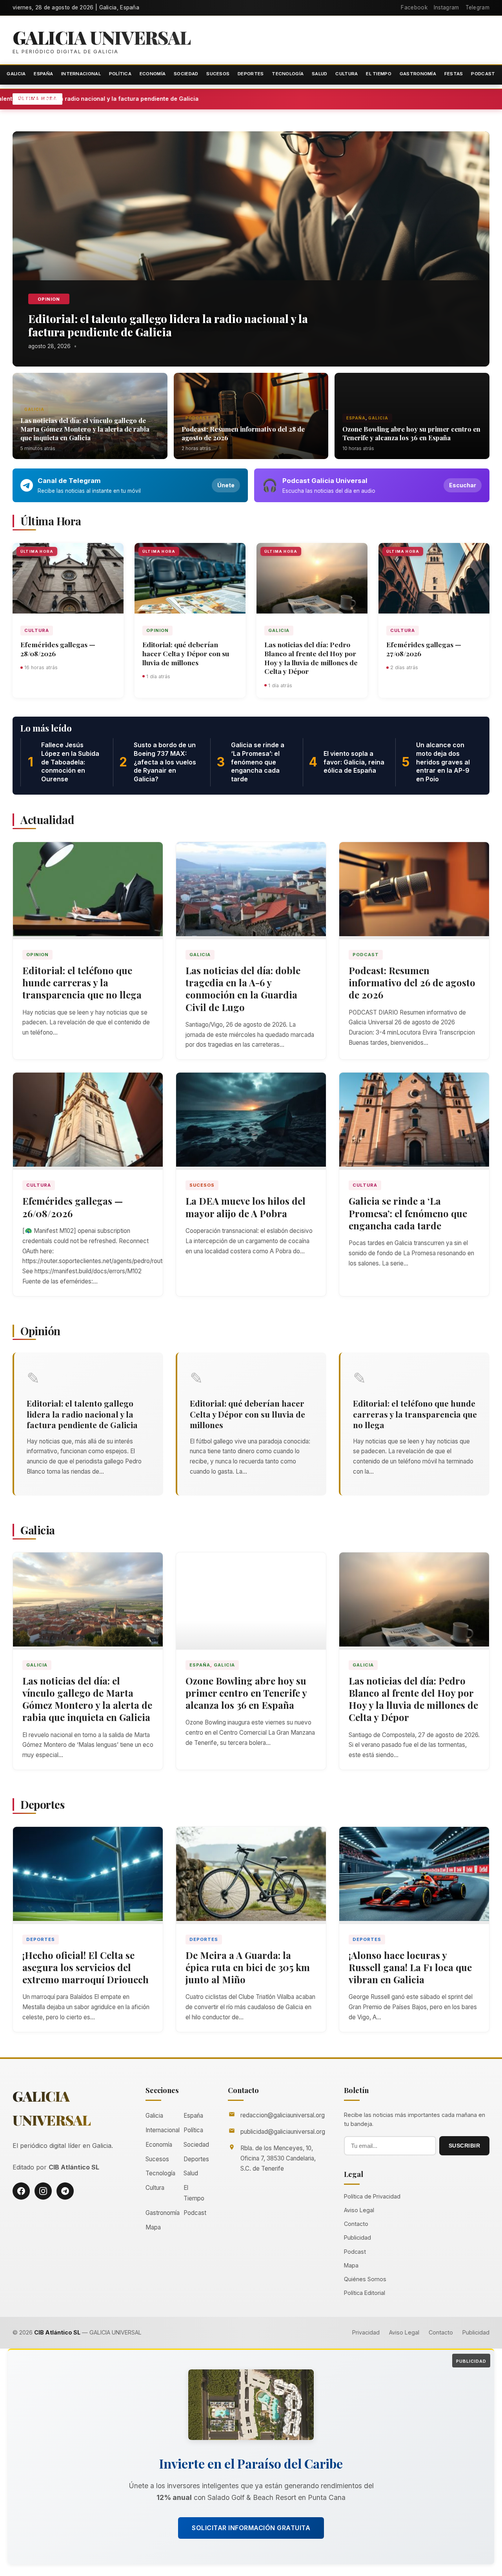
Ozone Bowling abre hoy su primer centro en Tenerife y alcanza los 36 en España (411, 433)
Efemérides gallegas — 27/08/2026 (424, 649)
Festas (454, 74)
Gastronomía (418, 74)
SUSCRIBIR (465, 2146)
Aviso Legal (359, 2210)
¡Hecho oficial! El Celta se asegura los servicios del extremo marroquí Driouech (85, 1967)
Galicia (16, 74)
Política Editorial (365, 2293)
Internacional (81, 74)
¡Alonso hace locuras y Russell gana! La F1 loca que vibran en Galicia (410, 1967)
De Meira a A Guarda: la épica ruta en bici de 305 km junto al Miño (248, 1967)
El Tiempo (379, 74)
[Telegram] (65, 2191)
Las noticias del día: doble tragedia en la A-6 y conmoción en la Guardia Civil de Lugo (243, 989)
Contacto (356, 2224)
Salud (320, 74)
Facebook (414, 7)
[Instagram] (43, 2191)
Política (120, 74)
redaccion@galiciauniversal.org (283, 2115)
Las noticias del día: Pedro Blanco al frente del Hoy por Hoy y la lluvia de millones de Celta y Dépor (311, 658)
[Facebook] (21, 2191)
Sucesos (218, 74)
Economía (153, 74)
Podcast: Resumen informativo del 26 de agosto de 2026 (412, 982)
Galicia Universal (102, 37)
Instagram (447, 7)
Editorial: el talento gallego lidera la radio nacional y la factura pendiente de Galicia (172, 99)
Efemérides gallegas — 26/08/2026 (73, 1207)
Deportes (251, 74)
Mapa (153, 2227)
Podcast (483, 74)
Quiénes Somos (365, 2279)
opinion (49, 299)
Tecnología (288, 74)
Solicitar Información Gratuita (251, 2528)
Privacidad (366, 2332)
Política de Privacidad (372, 2196)
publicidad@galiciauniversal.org (283, 2132)
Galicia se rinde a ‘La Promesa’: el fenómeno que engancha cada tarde (408, 1213)
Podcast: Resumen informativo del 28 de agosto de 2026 (243, 433)
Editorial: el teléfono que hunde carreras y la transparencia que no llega (82, 982)
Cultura (346, 74)
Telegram (477, 7)
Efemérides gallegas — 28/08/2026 (58, 649)
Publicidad (357, 2237)
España (43, 74)
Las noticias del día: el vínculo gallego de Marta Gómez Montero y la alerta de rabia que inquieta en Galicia (85, 429)
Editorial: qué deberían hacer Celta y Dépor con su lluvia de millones (186, 653)
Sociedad (186, 74)
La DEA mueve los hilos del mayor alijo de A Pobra (246, 1207)
